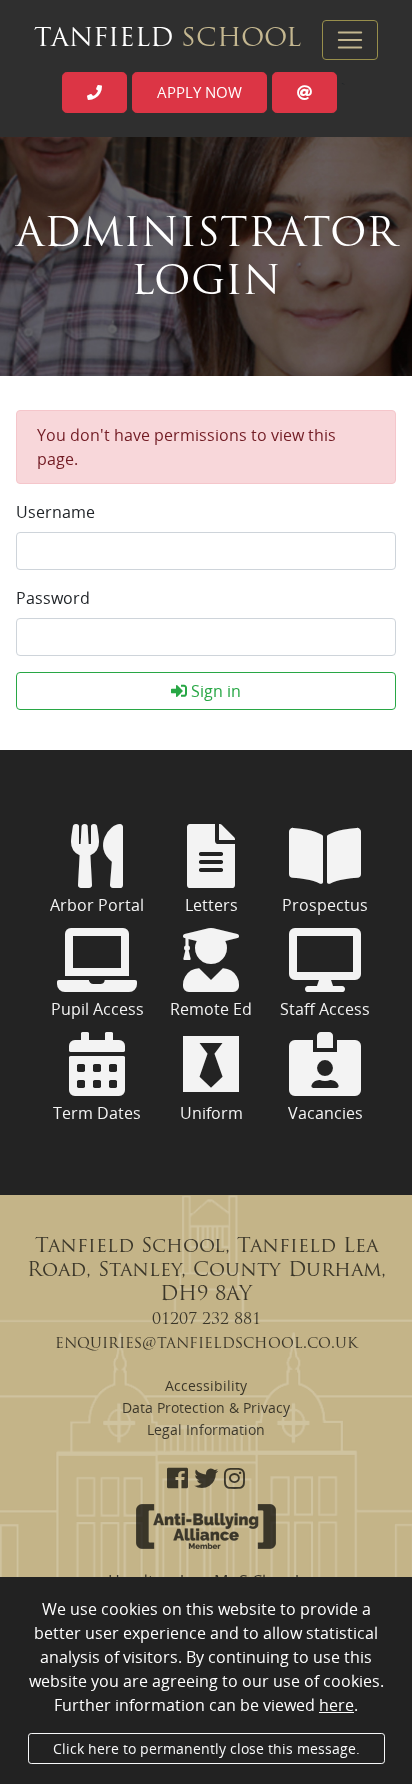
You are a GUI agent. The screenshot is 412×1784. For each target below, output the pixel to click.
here (336, 1705)
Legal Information (206, 1429)
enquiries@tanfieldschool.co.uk (206, 1344)
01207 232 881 (206, 1320)
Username (55, 512)
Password (53, 598)
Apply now (199, 92)
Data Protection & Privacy (206, 1407)
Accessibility (206, 1385)
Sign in (214, 691)
